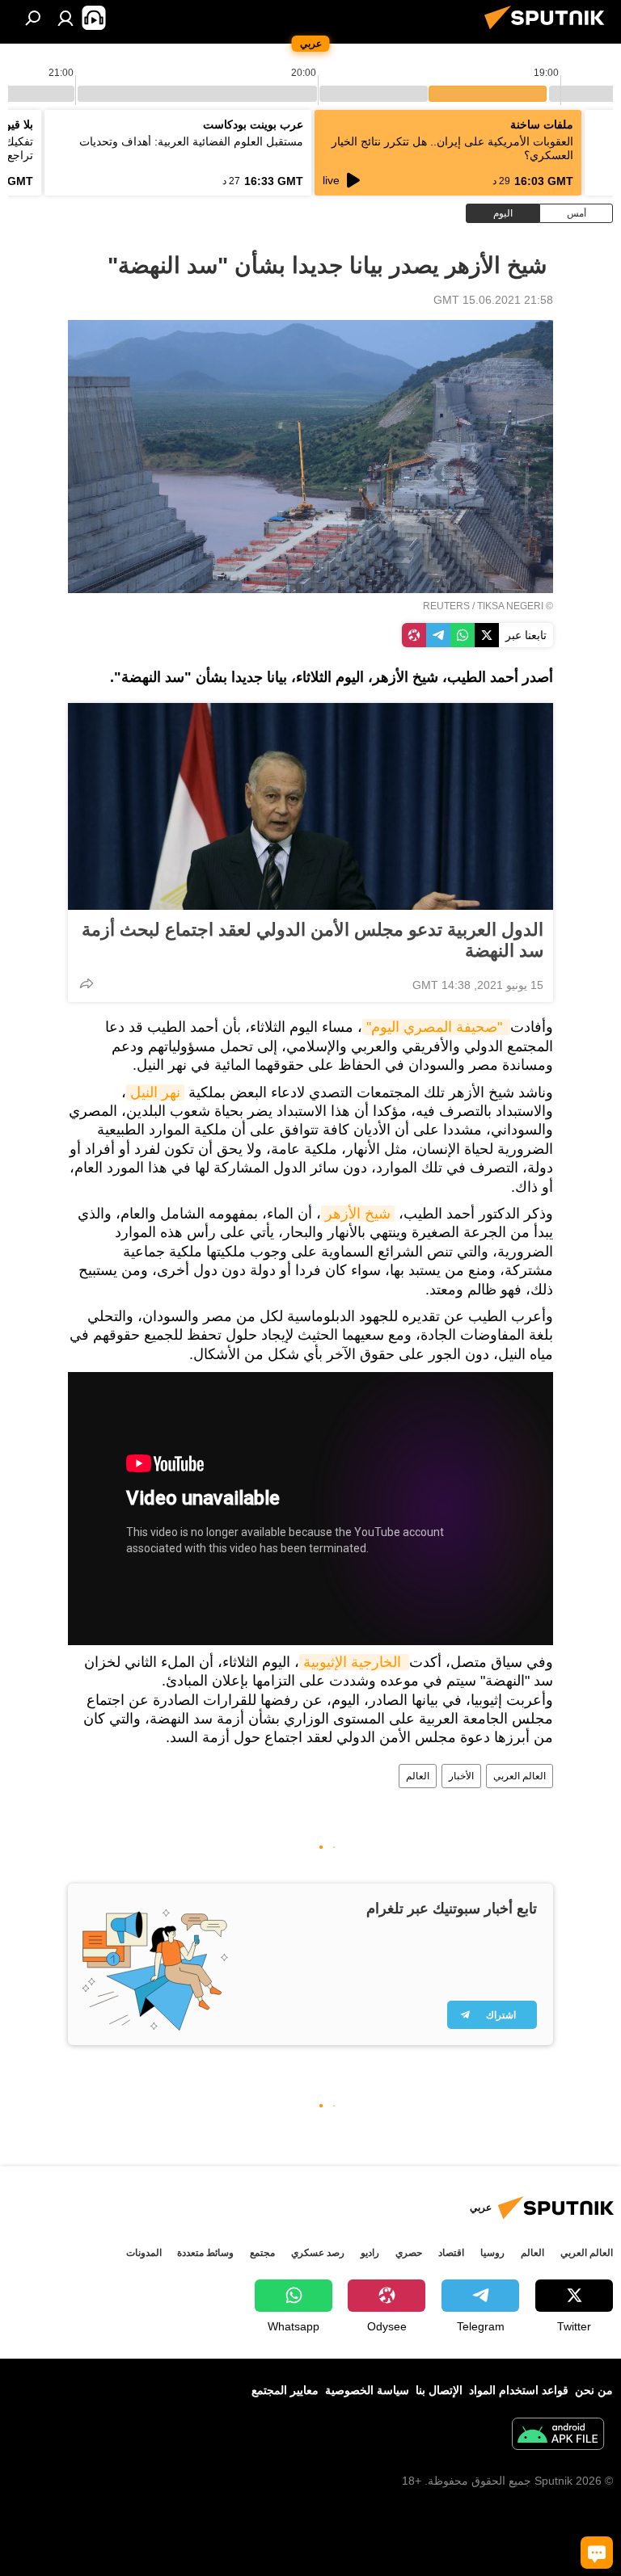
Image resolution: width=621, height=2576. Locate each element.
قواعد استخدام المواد (519, 2390)
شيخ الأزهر (358, 1214)
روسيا (492, 2253)
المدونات (144, 2253)
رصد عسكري (318, 2253)
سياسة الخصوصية (367, 2390)
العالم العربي (520, 1776)
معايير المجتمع (285, 2390)
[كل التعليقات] (597, 2553)
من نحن (594, 2390)
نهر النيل (155, 1092)
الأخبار (461, 1776)
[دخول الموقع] (65, 18)
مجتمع (262, 2253)
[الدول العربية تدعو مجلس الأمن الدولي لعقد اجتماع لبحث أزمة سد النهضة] (310, 806)
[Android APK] (558, 2436)
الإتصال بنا (439, 2390)
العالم (418, 1776)
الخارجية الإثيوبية (354, 1662)
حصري (409, 2253)
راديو (370, 2253)
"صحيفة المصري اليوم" (436, 1027)
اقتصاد (451, 2253)
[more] (87, 983)
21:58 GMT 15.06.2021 (493, 300)
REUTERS (446, 606)
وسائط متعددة (205, 2253)
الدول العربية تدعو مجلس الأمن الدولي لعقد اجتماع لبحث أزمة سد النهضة (313, 940)
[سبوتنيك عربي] (549, 32)
